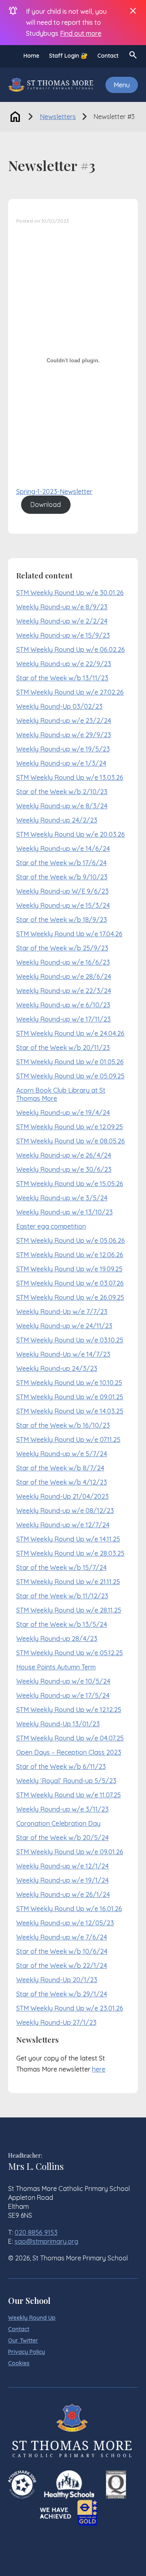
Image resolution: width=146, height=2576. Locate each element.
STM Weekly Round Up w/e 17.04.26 (69, 934)
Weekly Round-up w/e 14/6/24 (63, 849)
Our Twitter (23, 2340)
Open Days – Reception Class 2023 (69, 1752)
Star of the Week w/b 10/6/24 (62, 1951)
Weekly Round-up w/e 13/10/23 (64, 1212)
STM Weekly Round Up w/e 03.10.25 (70, 1340)
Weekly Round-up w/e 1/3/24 (61, 763)
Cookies (19, 2363)
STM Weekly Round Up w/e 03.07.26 (70, 1283)
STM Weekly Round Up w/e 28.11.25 (69, 1610)
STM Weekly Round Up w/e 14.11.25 (68, 1539)
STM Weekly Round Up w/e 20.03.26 (71, 834)
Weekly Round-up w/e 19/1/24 (62, 1880)
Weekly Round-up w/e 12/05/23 (65, 1923)
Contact (108, 56)
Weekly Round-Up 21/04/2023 (62, 1496)
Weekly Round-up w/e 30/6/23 (64, 1169)
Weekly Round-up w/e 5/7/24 (62, 1454)
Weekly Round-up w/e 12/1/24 (62, 1866)
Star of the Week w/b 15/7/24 (61, 1567)
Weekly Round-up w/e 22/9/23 (64, 664)
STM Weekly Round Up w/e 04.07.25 (70, 1738)
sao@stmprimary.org (46, 2241)
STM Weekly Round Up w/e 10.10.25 (69, 1383)
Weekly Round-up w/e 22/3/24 (64, 991)
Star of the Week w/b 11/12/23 (62, 1596)
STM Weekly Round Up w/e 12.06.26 (70, 1255)
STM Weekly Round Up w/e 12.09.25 (70, 1127)
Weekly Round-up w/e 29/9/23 (64, 735)
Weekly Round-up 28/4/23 (57, 1639)
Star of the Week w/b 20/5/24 (62, 1838)
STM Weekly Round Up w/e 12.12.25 (69, 1710)
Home (31, 56)
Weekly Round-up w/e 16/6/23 (63, 962)
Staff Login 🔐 (68, 56)
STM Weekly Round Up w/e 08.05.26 (71, 1141)
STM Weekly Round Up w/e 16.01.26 (69, 1909)
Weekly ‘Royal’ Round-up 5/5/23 (66, 1781)
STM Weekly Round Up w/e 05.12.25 (70, 1653)
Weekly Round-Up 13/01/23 (58, 1724)
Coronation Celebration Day (58, 1823)
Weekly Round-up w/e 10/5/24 (63, 1681)
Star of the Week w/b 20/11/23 (63, 1048)
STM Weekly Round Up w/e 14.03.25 (70, 1411)
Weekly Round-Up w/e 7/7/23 (62, 1312)
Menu (122, 85)
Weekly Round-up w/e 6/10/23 (63, 1005)
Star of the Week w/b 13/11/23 (62, 678)
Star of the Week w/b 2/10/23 (62, 792)
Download (46, 504)
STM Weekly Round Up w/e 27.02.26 (70, 692)
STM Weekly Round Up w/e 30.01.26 (70, 593)
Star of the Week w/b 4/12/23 (62, 1482)
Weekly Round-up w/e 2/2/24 (62, 621)
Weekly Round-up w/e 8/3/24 (62, 806)
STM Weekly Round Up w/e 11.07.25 (69, 1795)
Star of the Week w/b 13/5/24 (62, 1624)
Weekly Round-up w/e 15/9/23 (63, 635)
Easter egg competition (51, 1226)
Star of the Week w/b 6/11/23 (61, 1766)
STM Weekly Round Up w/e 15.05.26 (70, 1184)
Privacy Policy (27, 2352)
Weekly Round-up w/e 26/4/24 (64, 1155)
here (99, 2069)
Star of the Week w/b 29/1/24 (62, 1994)
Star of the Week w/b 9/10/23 (62, 877)
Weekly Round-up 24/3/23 (57, 1368)
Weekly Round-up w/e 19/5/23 (63, 749)
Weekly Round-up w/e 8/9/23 (62, 607)
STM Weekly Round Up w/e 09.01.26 (70, 1852)
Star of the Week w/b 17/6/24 (61, 863)
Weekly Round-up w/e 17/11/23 (63, 1019)
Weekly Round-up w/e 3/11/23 (62, 1809)
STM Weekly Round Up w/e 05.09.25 (70, 1076)
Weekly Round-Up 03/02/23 (59, 706)
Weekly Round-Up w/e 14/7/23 (63, 1354)
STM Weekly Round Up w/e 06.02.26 (71, 649)
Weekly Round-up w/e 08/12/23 (65, 1511)
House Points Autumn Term (56, 1667)
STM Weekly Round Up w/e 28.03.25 (70, 1553)
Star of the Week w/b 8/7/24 (60, 1468)
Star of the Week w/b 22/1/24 (62, 1966)
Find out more (81, 33)
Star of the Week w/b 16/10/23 (63, 1425)
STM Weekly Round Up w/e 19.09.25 (69, 1269)
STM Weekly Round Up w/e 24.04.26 (70, 1033)
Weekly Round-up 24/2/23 (57, 820)
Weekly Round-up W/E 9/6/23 (62, 891)
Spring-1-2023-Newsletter (54, 491)
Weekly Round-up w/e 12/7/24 (63, 1525)
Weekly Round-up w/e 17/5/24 (63, 1695)
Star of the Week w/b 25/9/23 (62, 948)
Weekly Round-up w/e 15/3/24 (63, 905)
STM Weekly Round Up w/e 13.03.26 (70, 777)
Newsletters (58, 117)
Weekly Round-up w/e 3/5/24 (62, 1198)
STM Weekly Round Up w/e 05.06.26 (71, 1240)
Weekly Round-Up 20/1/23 (57, 1980)
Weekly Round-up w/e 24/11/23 (64, 1326)
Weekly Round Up (32, 2318)
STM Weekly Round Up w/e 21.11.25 (68, 1582)
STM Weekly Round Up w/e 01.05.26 (70, 1062)
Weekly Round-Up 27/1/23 (56, 2022)
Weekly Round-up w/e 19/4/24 (63, 1113)
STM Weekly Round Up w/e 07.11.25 (68, 1440)
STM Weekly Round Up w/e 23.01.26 (70, 2008)
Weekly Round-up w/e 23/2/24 (64, 721)
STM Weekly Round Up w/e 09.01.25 (70, 1397)
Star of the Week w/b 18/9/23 (62, 920)
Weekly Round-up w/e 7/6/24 (62, 1937)
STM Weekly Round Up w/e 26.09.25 (70, 1297)
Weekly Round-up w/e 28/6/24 (64, 976)
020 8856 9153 (36, 2232)
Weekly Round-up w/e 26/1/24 (63, 1894)
